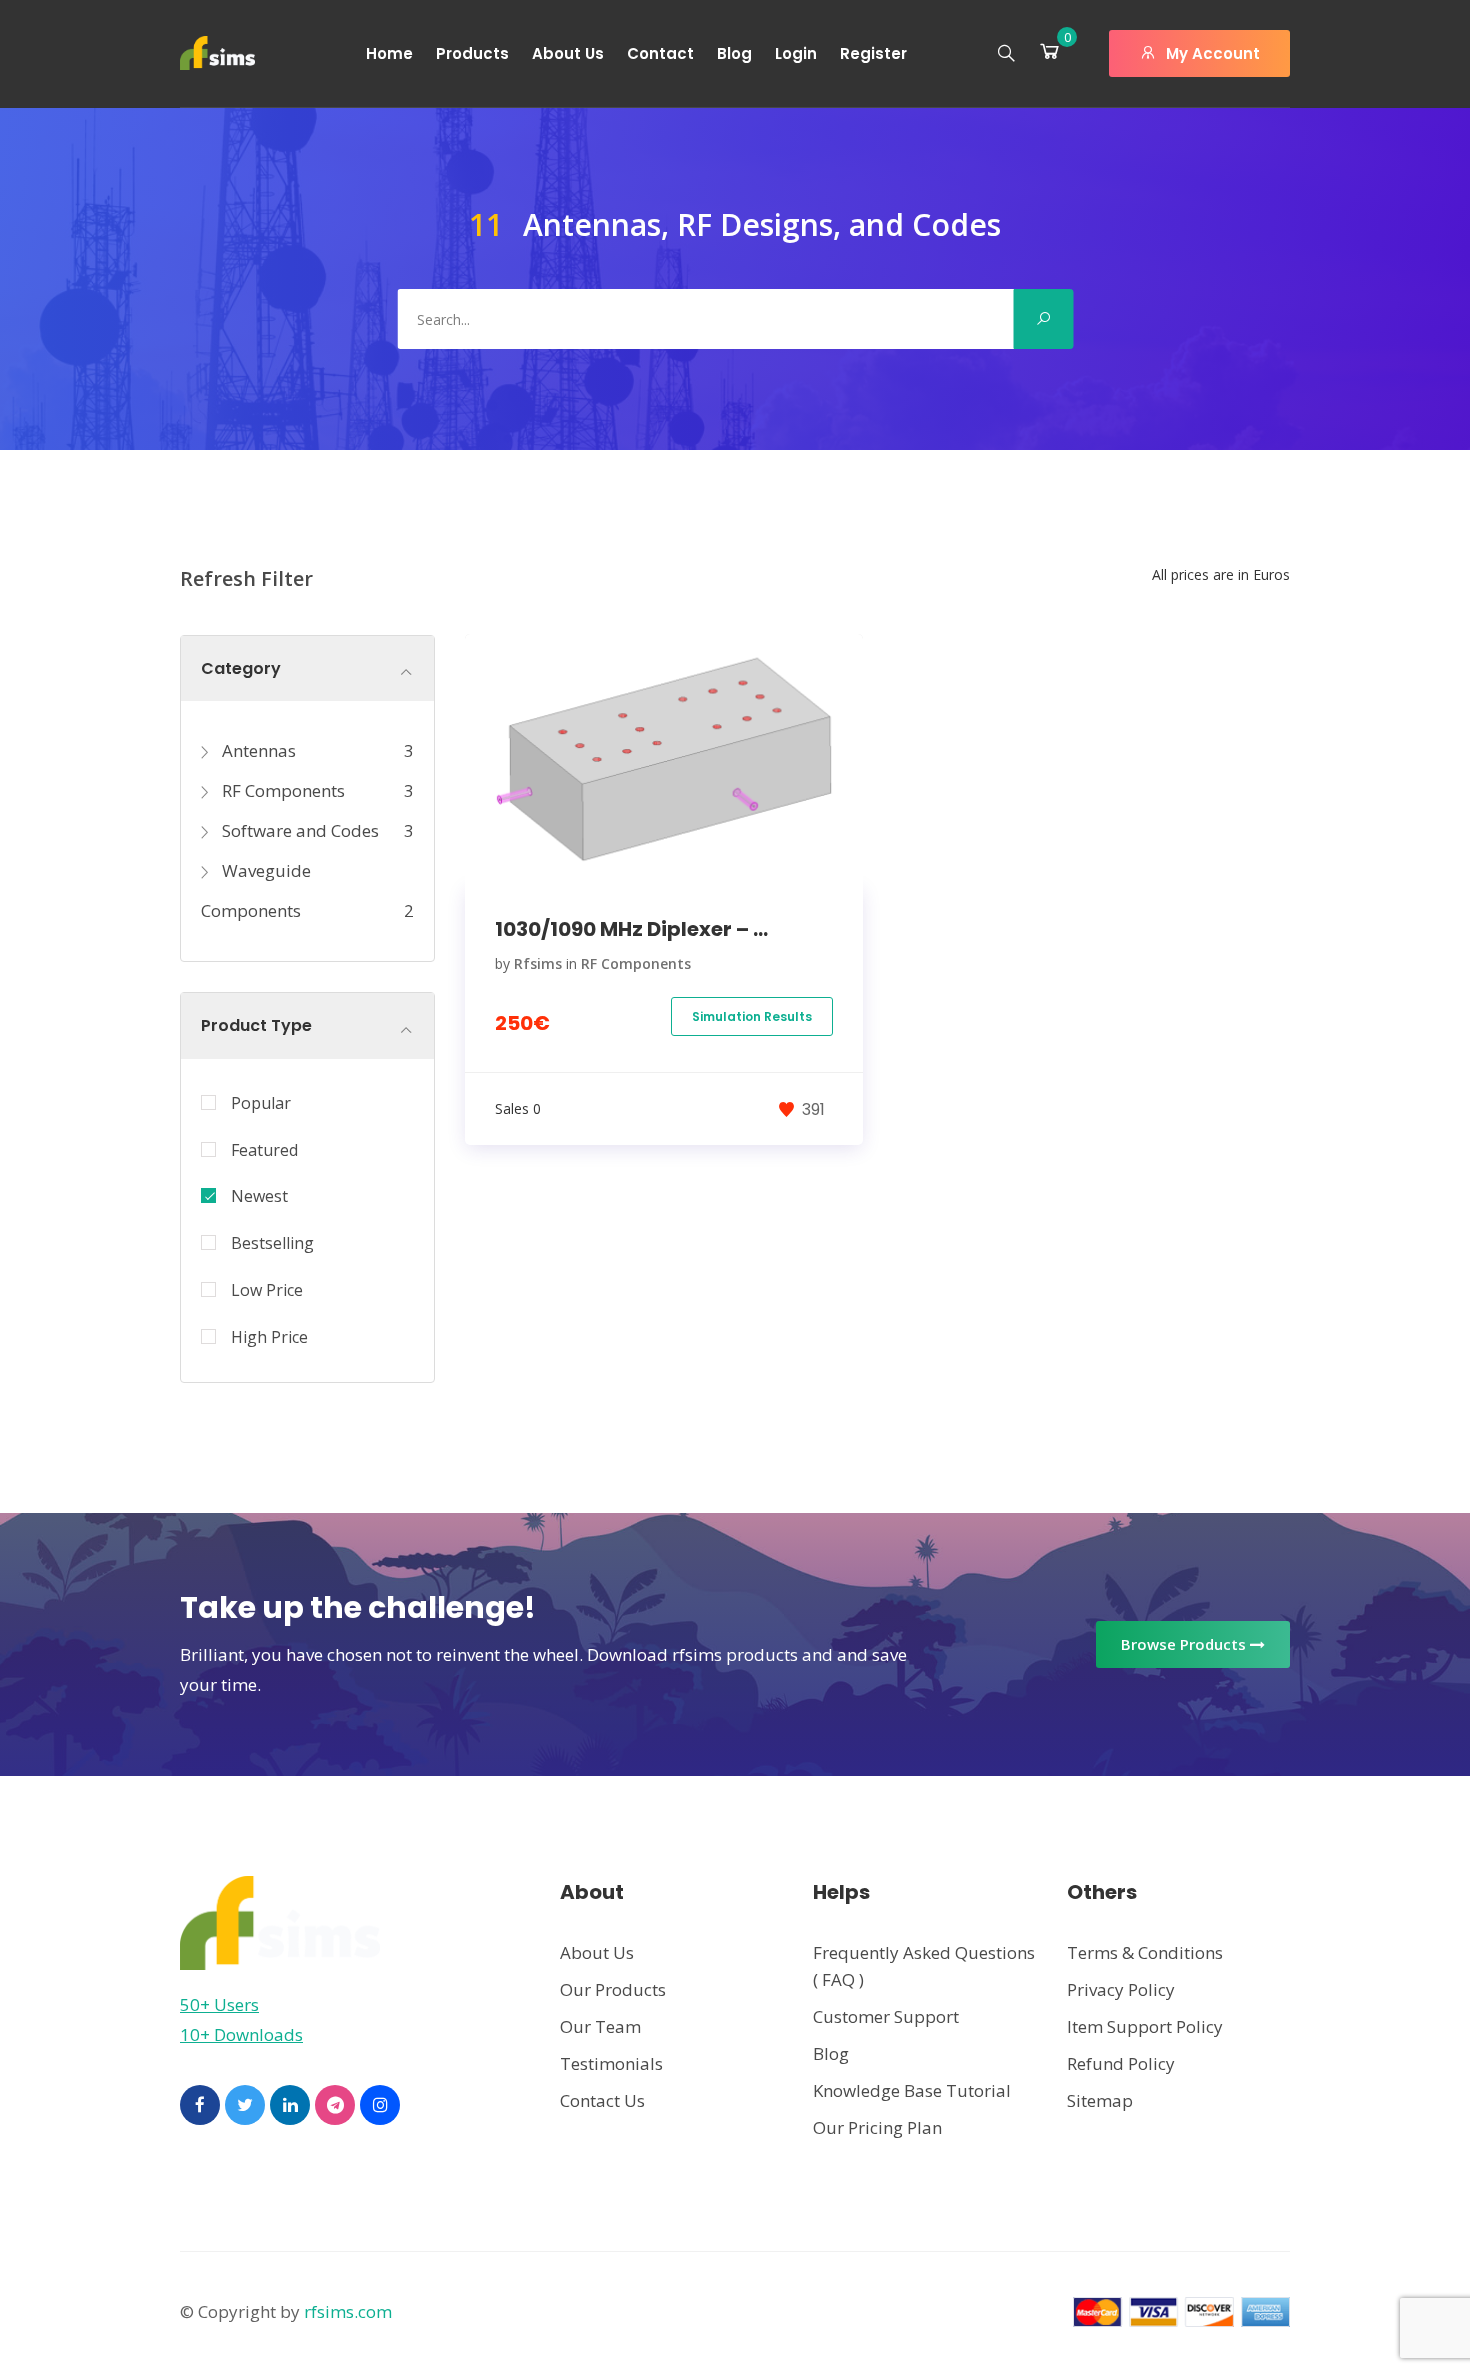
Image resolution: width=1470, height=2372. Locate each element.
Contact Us (602, 2100)
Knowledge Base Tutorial (912, 2090)
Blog (734, 53)
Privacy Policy (1121, 1989)
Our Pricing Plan (877, 2127)
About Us (568, 53)
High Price (269, 1337)
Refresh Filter (246, 578)
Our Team (600, 2026)
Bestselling (272, 1243)
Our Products (613, 1989)
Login (796, 53)
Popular (261, 1103)
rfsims (538, 963)
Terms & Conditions (1145, 1952)
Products (472, 53)
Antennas (257, 750)
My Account (1211, 53)
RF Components (281, 790)
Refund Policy (1121, 2063)
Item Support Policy (1145, 2026)
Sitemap (1100, 2100)
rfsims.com (348, 2311)
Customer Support (886, 2016)
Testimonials (611, 2063)
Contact (660, 53)
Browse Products (1185, 1644)
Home (389, 53)
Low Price (267, 1290)
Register (873, 53)
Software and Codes (298, 830)
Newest (259, 1196)
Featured (264, 1150)
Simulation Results (752, 1016)
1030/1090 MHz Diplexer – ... (631, 929)
